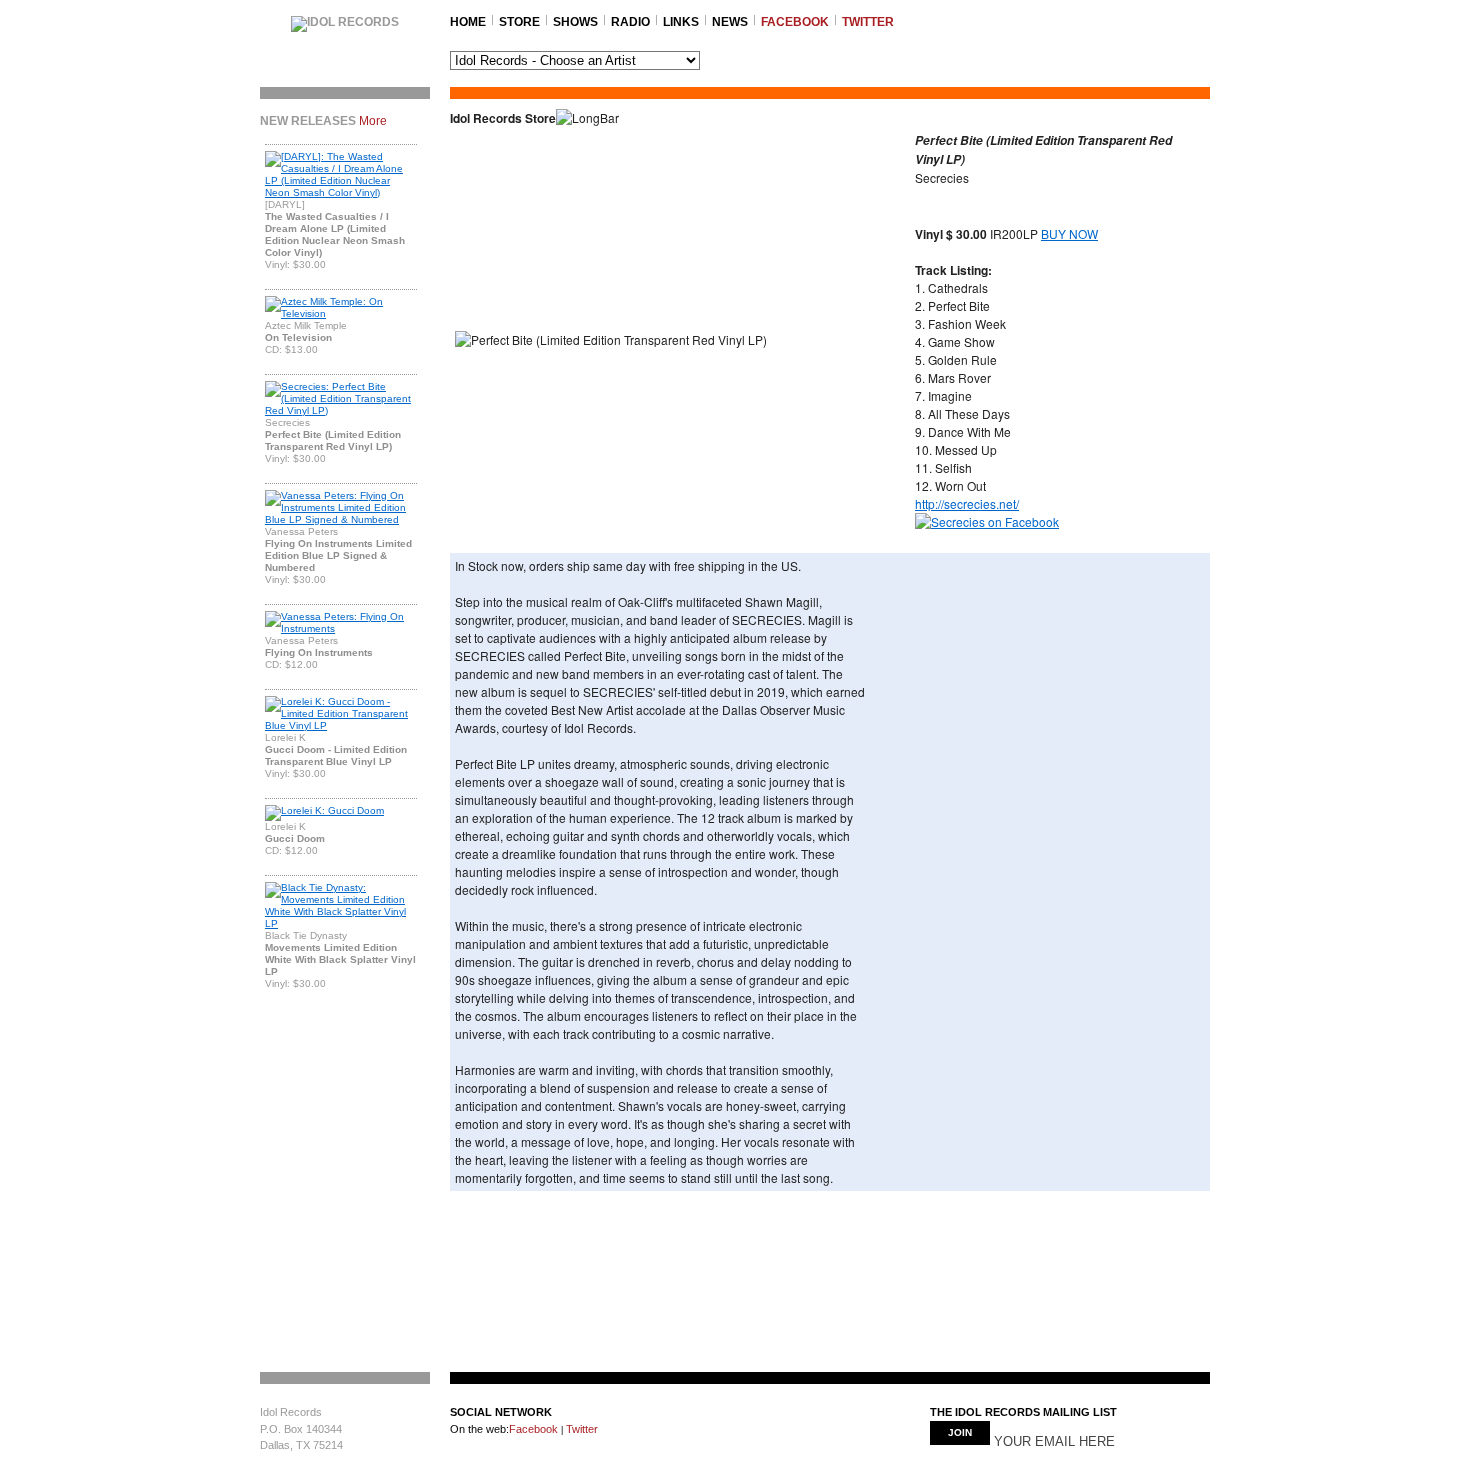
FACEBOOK (795, 22)
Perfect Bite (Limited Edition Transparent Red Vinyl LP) (333, 440)
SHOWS (575, 22)
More (373, 121)
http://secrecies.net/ (967, 503)
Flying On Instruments (319, 652)
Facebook (533, 1429)
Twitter (580, 1429)
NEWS (730, 22)
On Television (298, 337)
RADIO (630, 22)
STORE (519, 22)
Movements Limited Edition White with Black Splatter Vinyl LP (340, 959)
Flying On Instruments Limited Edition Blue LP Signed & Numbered (338, 555)
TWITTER (868, 22)
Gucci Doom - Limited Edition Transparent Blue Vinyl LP (336, 755)
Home (468, 22)
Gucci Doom (295, 838)
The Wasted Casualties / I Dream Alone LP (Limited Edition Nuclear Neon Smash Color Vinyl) (335, 234)
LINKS (681, 22)
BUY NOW (1069, 233)
